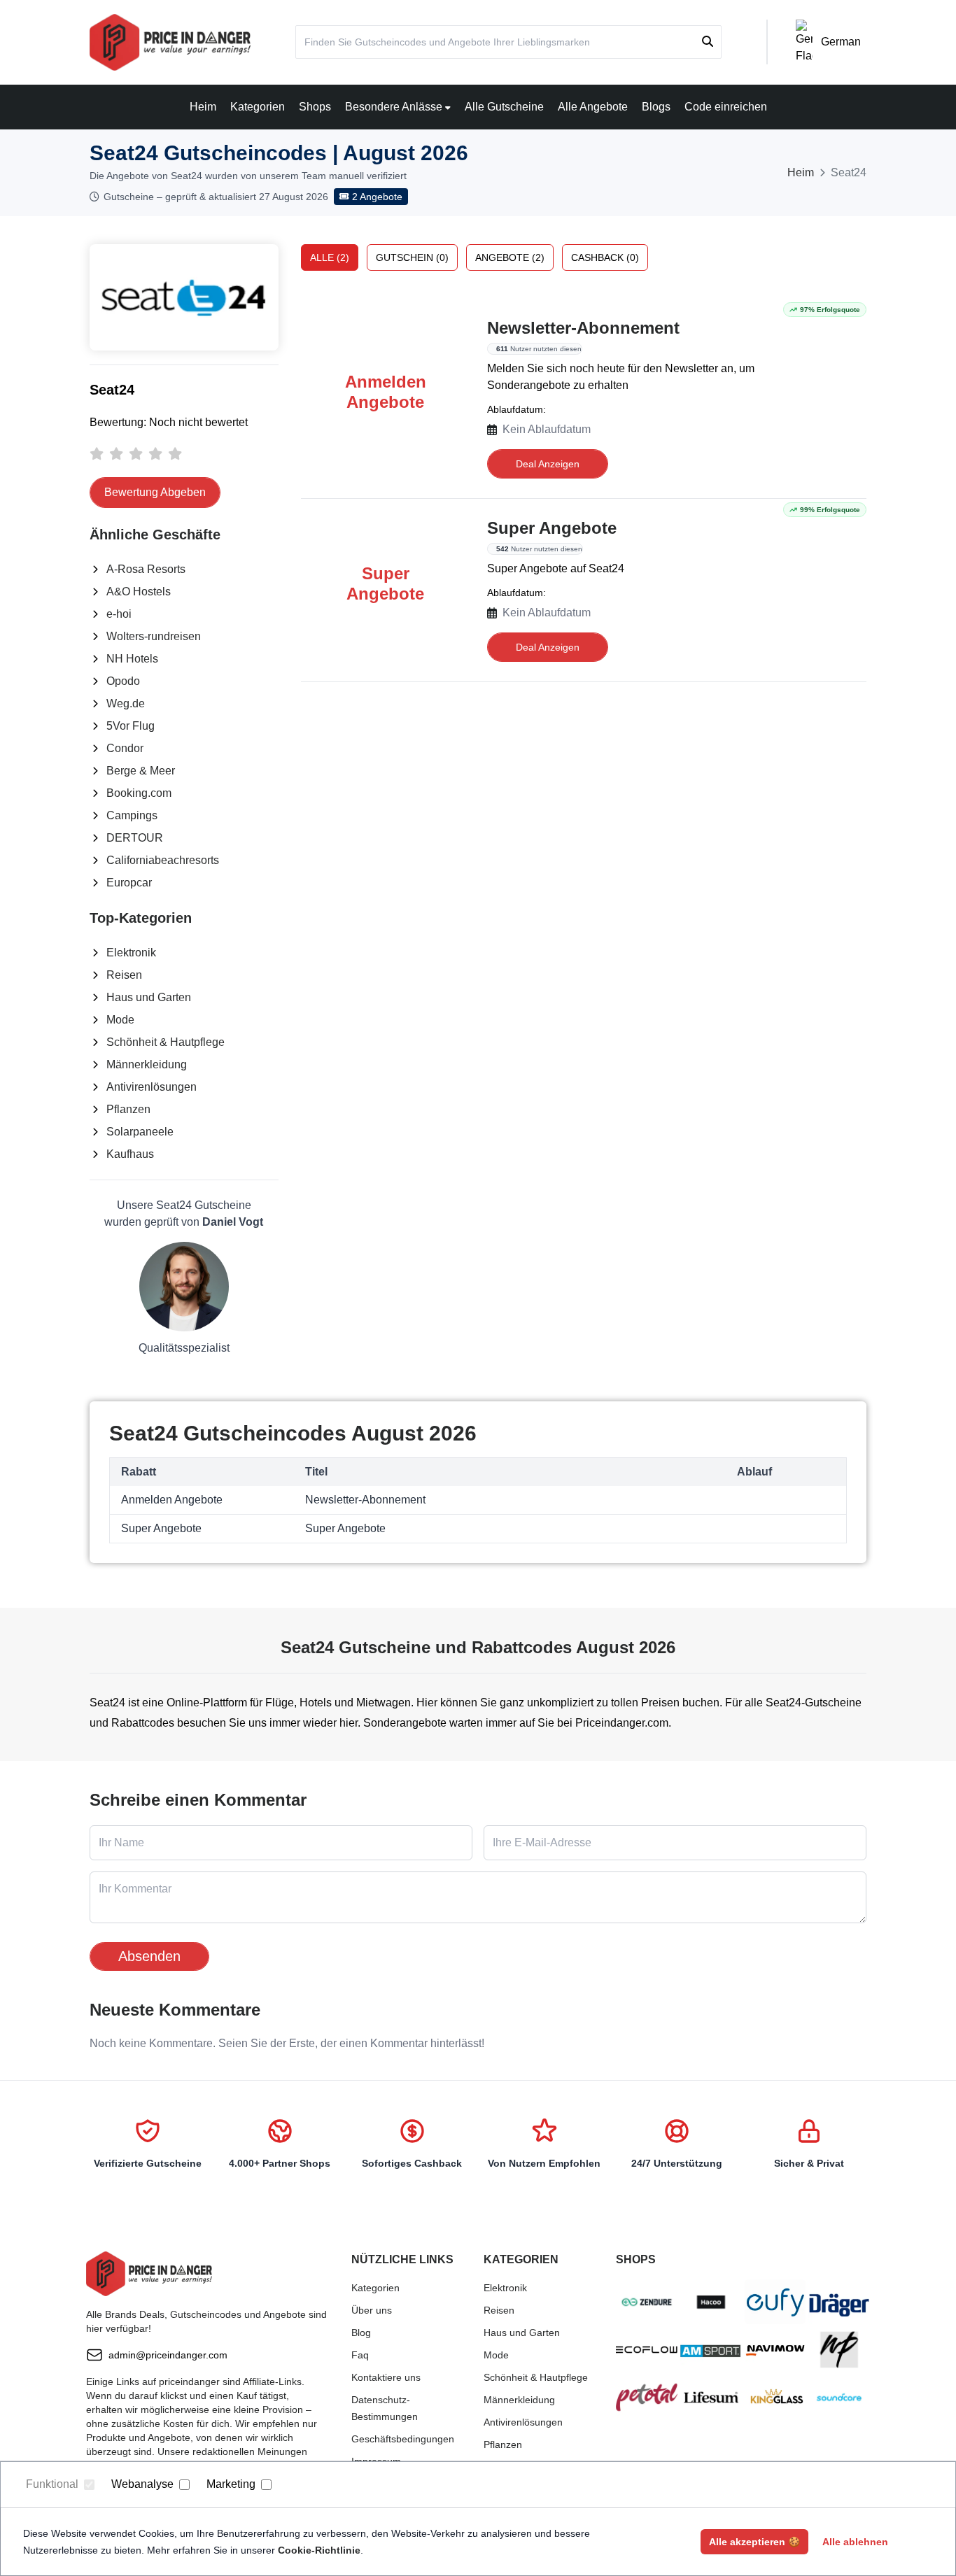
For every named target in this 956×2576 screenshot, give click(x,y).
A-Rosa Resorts (146, 569)
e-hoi (119, 614)
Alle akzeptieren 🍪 (754, 2542)
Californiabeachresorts (163, 860)
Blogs (656, 107)
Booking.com (139, 793)
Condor (125, 748)
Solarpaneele (140, 1132)
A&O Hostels (139, 592)
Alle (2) (330, 257)
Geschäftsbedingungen (403, 2439)
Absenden (149, 1956)
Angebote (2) (510, 257)
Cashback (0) (605, 257)
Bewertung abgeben (155, 492)
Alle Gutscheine (504, 107)
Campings (132, 815)
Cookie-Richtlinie (319, 2550)
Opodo (123, 681)
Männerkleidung (147, 1064)
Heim (203, 107)
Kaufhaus (130, 1154)
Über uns (372, 2310)
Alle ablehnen (855, 2542)
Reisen (124, 975)
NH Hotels (132, 659)
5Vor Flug (131, 726)
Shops (315, 107)
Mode (120, 1020)
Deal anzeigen (548, 464)
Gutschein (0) (412, 257)
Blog (361, 2333)
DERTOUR (135, 838)
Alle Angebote (593, 107)
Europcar (129, 883)
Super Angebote (552, 528)
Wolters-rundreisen (154, 636)
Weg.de (126, 703)
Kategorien (258, 107)
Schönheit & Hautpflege (166, 1042)
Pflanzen (128, 1109)
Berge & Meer (141, 771)
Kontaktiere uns (386, 2377)
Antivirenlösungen (152, 1087)
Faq (360, 2355)
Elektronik (131, 953)
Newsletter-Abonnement (583, 328)
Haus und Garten (149, 997)
